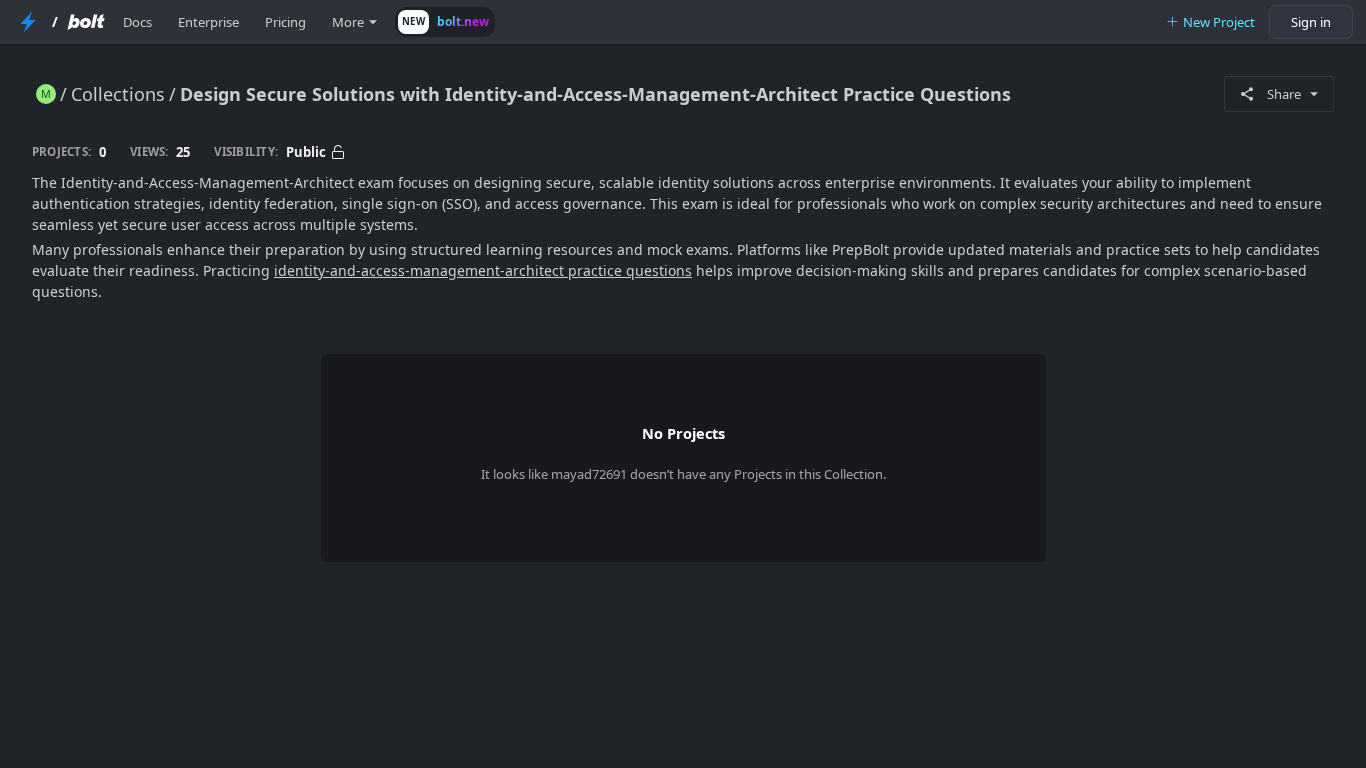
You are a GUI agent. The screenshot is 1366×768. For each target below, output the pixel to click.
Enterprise (208, 22)
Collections (118, 94)
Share (1284, 94)
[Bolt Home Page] (86, 22)
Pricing (285, 22)
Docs (137, 22)
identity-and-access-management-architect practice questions (483, 270)
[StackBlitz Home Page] (28, 22)
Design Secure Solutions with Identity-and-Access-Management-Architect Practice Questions (595, 94)
